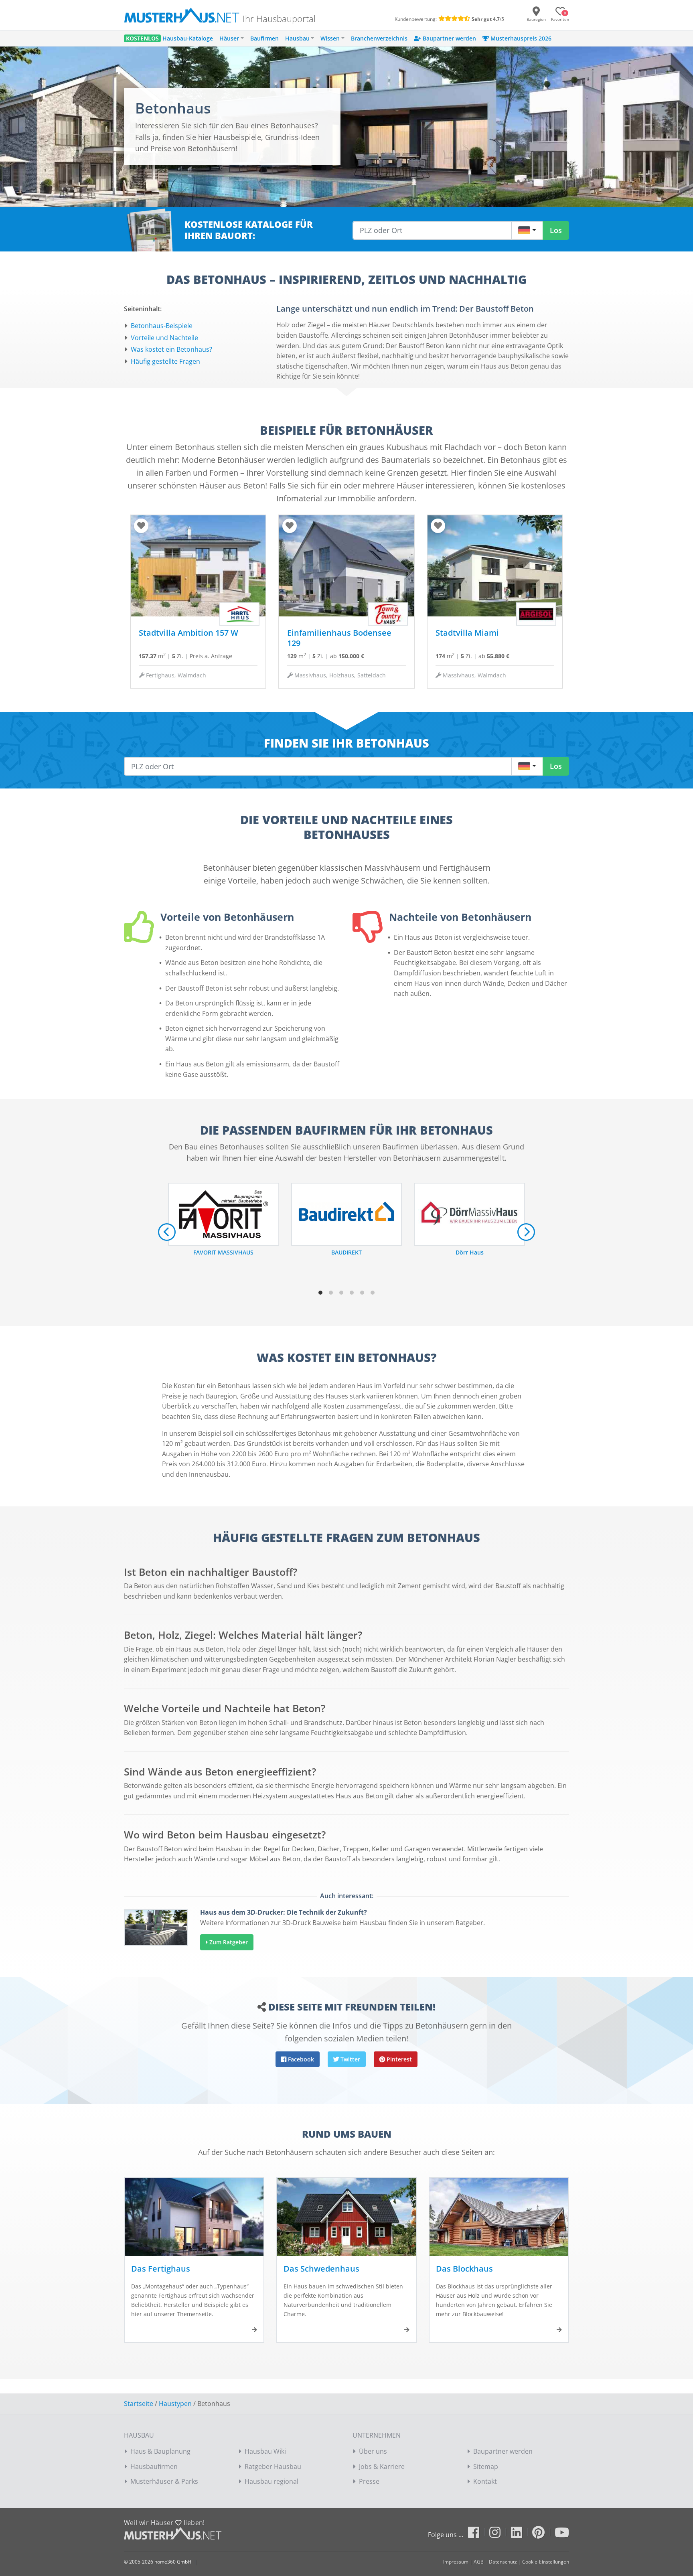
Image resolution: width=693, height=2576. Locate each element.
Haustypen (175, 2404)
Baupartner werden (503, 2451)
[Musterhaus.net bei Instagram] (499, 2535)
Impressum (456, 2562)
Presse (369, 2481)
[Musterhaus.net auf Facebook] (478, 2535)
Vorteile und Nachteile (164, 338)
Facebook (300, 2059)
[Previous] (167, 1232)
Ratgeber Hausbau (273, 2467)
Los (556, 230)
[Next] (526, 1232)
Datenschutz (503, 2562)
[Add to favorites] (141, 526)
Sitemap (486, 2467)
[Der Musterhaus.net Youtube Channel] (562, 2535)
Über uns (373, 2451)
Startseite (139, 2404)
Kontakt (485, 2481)
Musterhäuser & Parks (164, 2481)
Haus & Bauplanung (160, 2451)
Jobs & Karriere (382, 2467)
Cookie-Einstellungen (546, 2562)
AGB (479, 2562)
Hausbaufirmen (154, 2467)
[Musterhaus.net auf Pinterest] (543, 2535)
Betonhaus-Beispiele (162, 326)
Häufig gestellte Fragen (165, 361)
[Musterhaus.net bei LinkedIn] (521, 2535)
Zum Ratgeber (228, 1942)
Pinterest (398, 2059)
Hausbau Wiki (265, 2451)
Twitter (350, 2059)
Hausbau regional (272, 2481)
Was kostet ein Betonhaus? (171, 349)
